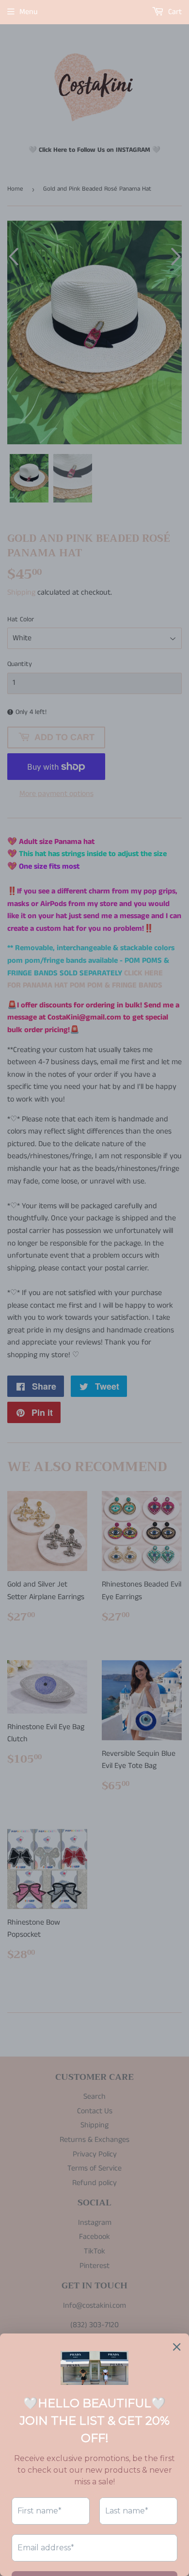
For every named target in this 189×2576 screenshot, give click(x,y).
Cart (174, 12)
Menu (29, 12)
